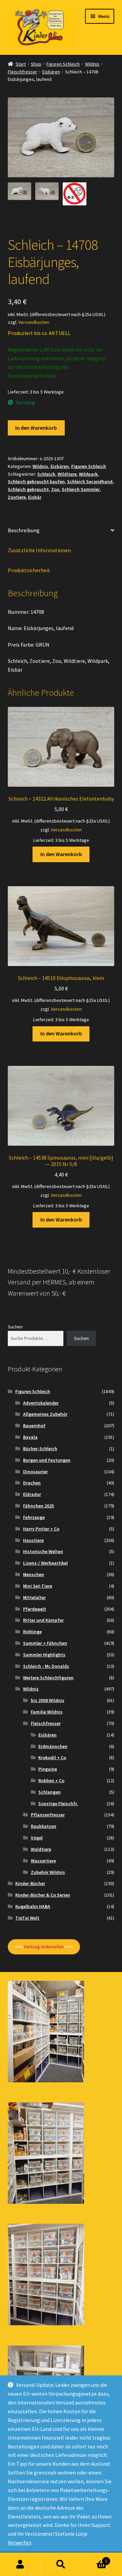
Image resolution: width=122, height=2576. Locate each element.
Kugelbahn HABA (33, 1906)
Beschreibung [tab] (24, 530)
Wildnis (92, 64)
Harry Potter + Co (41, 1529)
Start (21, 64)
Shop (36, 64)
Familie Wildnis (47, 1712)
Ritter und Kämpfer (43, 1620)
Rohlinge (32, 1632)
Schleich (46, 474)
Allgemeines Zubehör (45, 1414)
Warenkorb (94, 2559)
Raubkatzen (44, 1826)
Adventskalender (41, 1403)
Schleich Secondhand (90, 481)
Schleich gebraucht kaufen (36, 481)
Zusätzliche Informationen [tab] (39, 550)
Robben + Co (51, 1780)
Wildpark (88, 474)
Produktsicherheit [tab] (29, 570)
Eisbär (35, 497)
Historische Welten (43, 1551)
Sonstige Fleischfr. (58, 1804)
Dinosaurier (35, 1472)
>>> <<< (44, 1947)
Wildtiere (67, 474)
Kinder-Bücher (30, 1883)
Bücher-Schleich (40, 1449)
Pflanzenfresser (48, 1815)
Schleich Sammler (81, 489)
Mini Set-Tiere (38, 1586)
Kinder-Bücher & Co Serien (43, 1895)
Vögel (37, 1838)
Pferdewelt (35, 1609)
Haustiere (33, 1540)
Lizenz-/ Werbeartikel (45, 1563)
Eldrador (32, 1494)
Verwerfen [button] (20, 2543)
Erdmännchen (53, 1746)
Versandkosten (34, 322)
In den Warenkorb (36, 428)
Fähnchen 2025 (38, 1506)
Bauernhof (34, 1426)
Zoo (55, 489)
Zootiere (17, 497)
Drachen (32, 1483)
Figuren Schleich (63, 64)
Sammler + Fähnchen (45, 1643)
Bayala (30, 1437)
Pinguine (48, 1769)
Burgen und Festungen (47, 1460)
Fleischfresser (23, 72)
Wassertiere (43, 1861)
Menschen (34, 1574)
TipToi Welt (27, 1918)
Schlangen (49, 1792)
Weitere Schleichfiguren (48, 1678)
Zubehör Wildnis (48, 1872)
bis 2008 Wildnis (48, 1700)
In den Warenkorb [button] (61, 854)
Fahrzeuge (34, 1517)
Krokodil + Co (52, 1757)
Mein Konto (20, 2564)
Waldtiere (41, 1849)
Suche (61, 2564)
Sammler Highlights (44, 1655)
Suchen (15, 1327)
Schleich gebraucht (28, 489)
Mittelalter (34, 1597)
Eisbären (51, 72)
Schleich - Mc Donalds (46, 1666)
